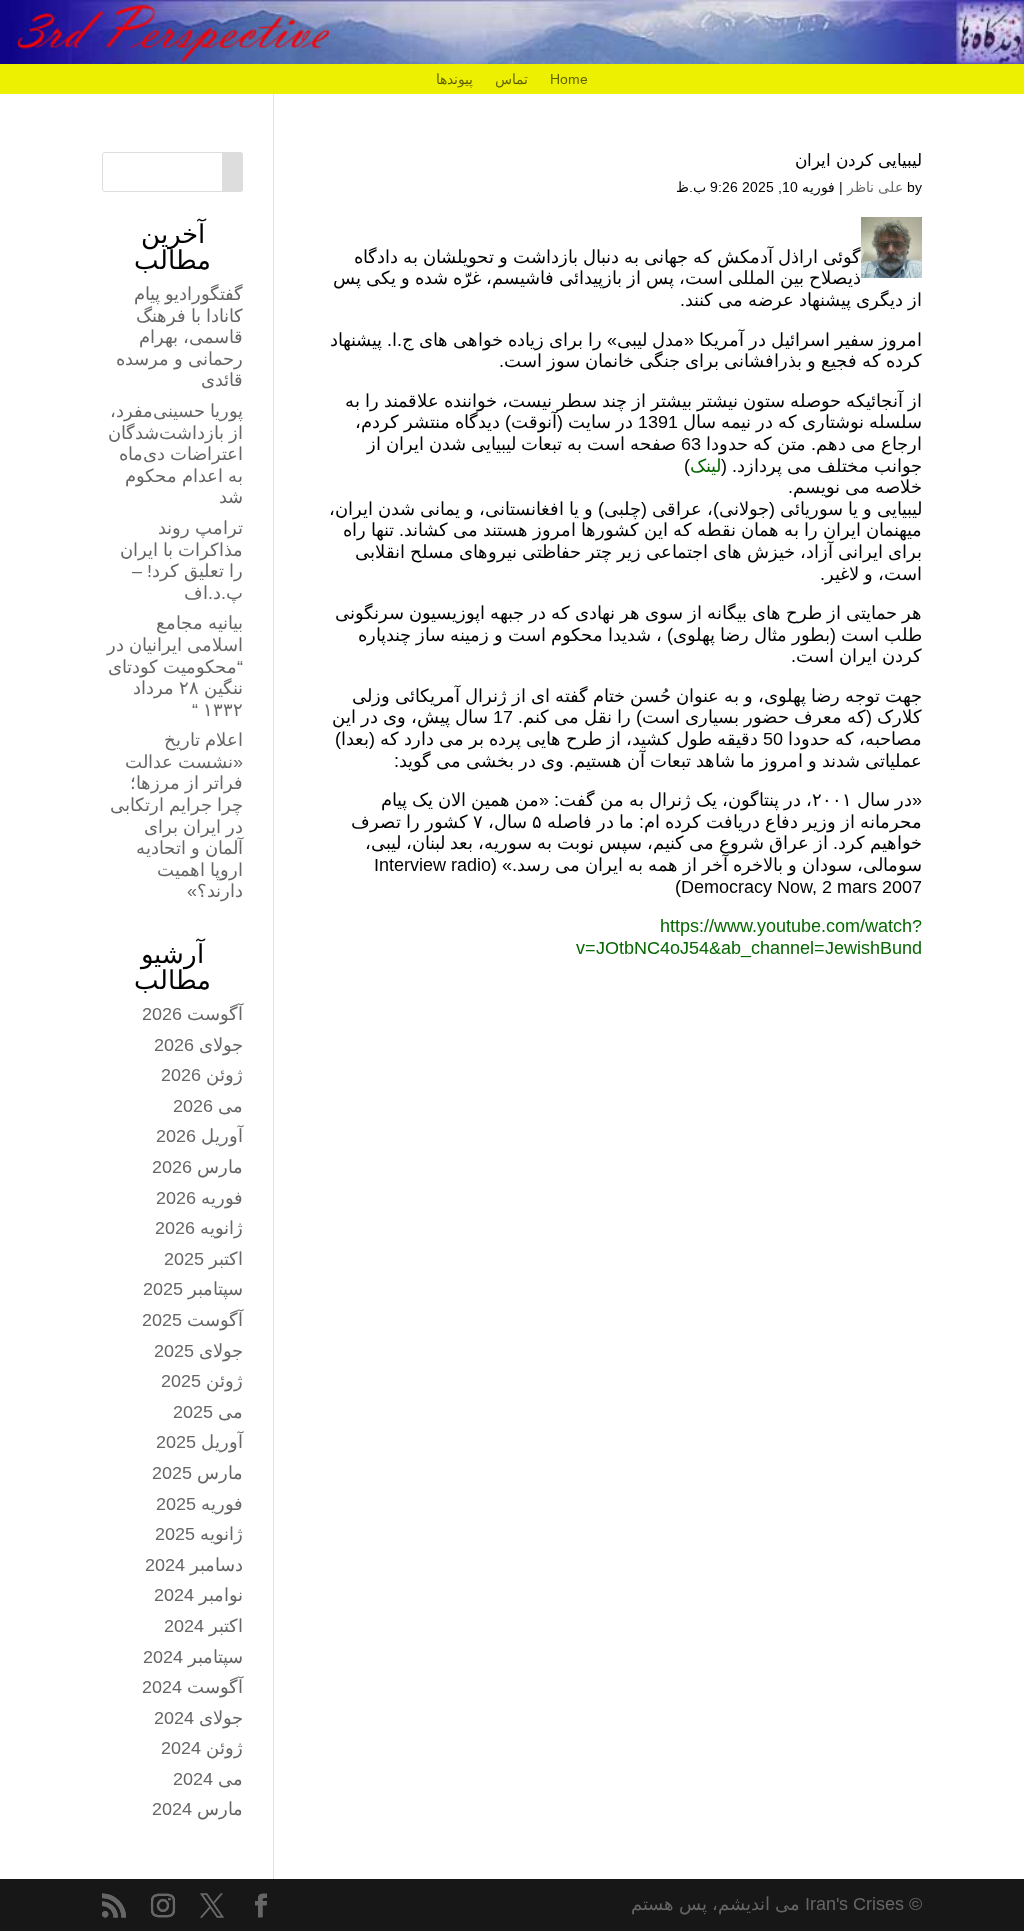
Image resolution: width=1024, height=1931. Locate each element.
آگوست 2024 (192, 1687)
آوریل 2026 (199, 1136)
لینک (705, 466)
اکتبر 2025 (203, 1259)
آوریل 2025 (199, 1442)
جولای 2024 (198, 1718)
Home (569, 79)
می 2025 (208, 1412)
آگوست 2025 (192, 1320)
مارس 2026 (197, 1167)
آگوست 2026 (192, 1014)
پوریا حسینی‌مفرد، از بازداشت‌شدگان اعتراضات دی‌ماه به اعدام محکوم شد (175, 454)
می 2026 (208, 1106)
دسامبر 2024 (194, 1565)
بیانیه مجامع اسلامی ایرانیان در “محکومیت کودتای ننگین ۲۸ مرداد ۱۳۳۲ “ (175, 666)
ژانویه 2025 (199, 1534)
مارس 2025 (197, 1473)
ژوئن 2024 (202, 1748)
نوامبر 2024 (198, 1595)
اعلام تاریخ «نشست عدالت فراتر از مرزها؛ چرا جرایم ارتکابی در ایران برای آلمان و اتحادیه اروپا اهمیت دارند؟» (176, 815)
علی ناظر (875, 187)
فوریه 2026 (199, 1198)
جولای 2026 (198, 1045)
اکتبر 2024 (203, 1626)
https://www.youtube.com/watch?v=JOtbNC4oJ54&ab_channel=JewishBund (749, 937)
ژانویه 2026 (199, 1228)
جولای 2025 (198, 1351)
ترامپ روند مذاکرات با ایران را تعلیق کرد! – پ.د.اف (181, 560)
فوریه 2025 (199, 1504)
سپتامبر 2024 (193, 1657)
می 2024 (208, 1779)
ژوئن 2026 (202, 1075)
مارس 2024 (197, 1809)
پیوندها (454, 79)
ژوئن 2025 (202, 1381)
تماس (511, 79)
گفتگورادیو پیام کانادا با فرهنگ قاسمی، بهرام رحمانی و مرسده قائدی (179, 337)
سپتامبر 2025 (193, 1289)
